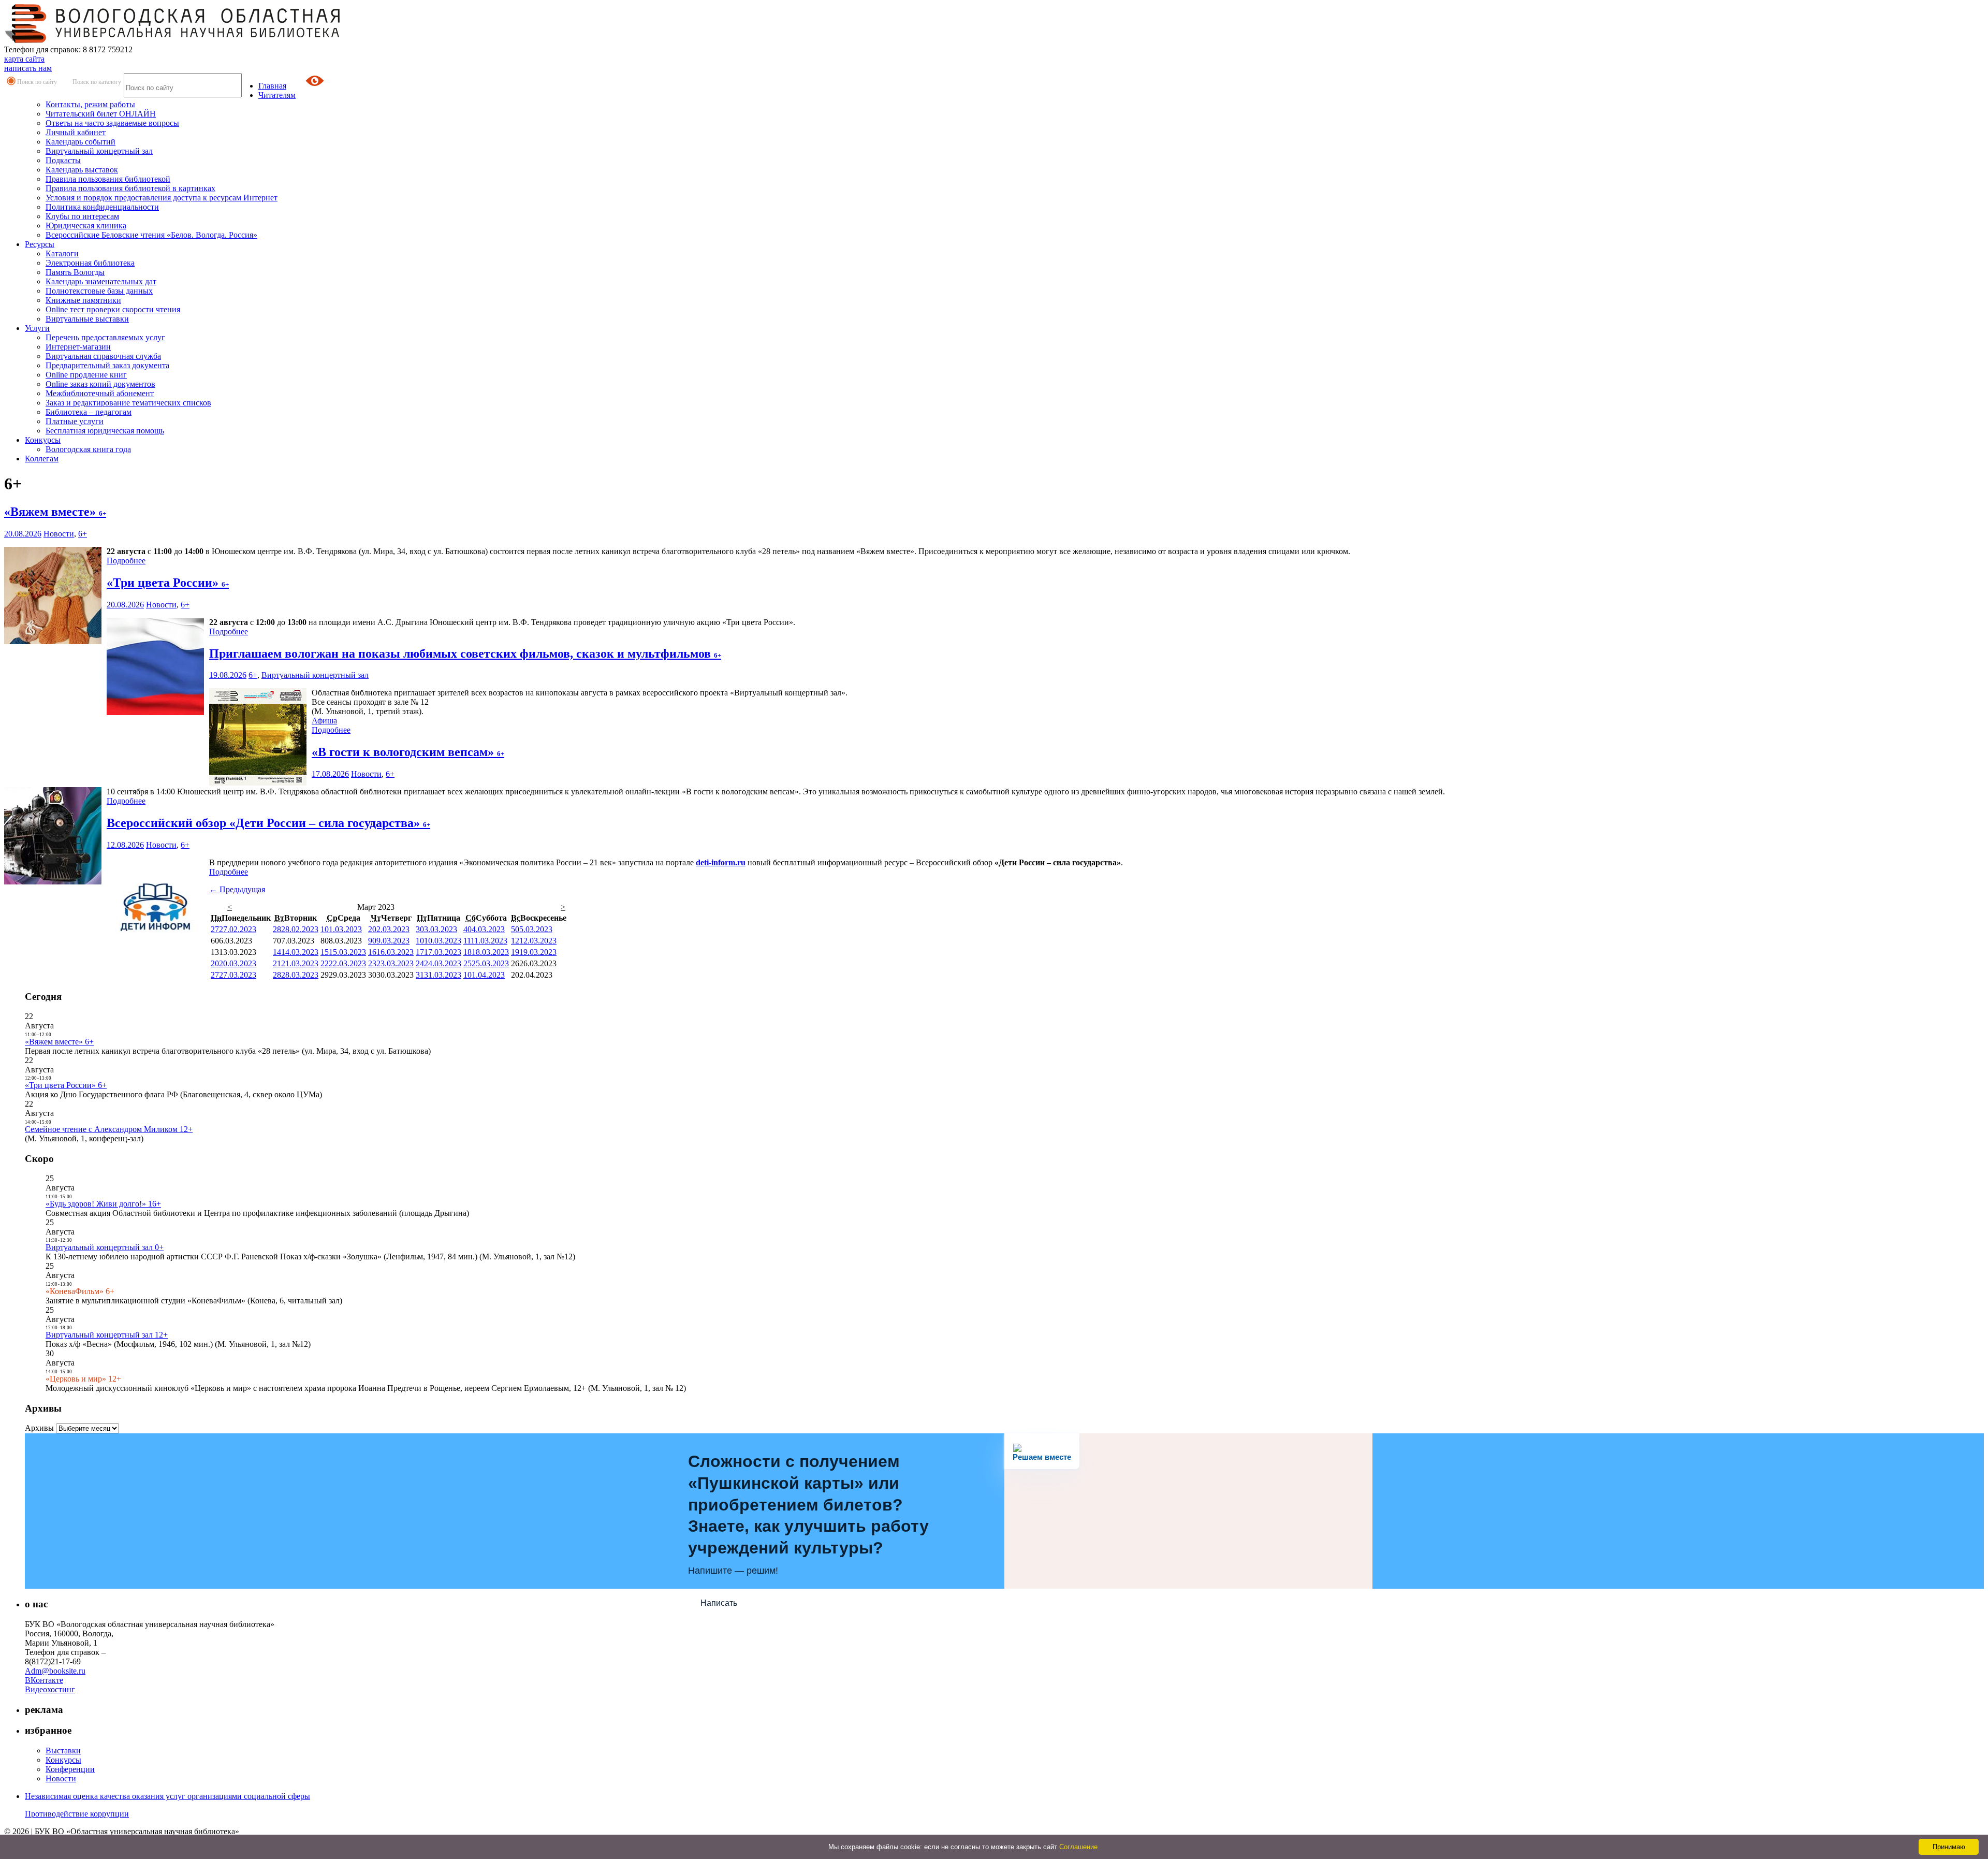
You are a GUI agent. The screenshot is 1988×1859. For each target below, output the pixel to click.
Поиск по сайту (37, 82)
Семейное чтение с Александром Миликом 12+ (109, 1129)
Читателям (277, 95)
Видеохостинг (50, 1689)
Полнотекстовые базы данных (99, 291)
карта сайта (24, 59)
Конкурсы (43, 440)
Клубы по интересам (82, 216)
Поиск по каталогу (97, 82)
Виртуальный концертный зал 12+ (107, 1335)
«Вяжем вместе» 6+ (59, 1042)
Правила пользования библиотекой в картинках (130, 188)
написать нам (28, 68)
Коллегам (42, 459)
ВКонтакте (44, 1680)
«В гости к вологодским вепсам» (408, 752)
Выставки (63, 1751)
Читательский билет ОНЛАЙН (101, 114)
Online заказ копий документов (100, 384)
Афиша (324, 721)
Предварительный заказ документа (107, 365)
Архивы (39, 1428)
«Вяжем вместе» (55, 512)
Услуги (37, 328)
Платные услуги (75, 421)
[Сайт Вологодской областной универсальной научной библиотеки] (173, 40)
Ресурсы (40, 244)
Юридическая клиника (86, 226)
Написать (719, 1603)
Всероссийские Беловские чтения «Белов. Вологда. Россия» (151, 235)
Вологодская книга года (88, 449)
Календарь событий (81, 142)
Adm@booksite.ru (55, 1671)
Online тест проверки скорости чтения (113, 309)
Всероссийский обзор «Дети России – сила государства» (268, 823)
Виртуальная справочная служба (103, 356)
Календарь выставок (82, 170)
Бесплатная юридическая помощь (105, 431)
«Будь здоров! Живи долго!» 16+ (103, 1204)
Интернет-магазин (78, 347)
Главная (272, 86)
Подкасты (63, 160)
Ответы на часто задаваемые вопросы (112, 123)
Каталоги (62, 253)
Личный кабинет (76, 132)
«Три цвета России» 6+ (66, 1085)
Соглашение (1078, 1847)
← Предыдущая (237, 889)
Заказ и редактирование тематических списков (128, 403)
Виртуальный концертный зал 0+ (105, 1247)
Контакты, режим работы (90, 104)
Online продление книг (86, 375)
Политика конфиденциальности (102, 207)
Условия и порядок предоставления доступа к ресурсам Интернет (162, 198)
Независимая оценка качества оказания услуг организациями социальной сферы (167, 1796)
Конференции (70, 1769)
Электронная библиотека (90, 263)
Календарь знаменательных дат (101, 281)
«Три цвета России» (168, 583)
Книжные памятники (83, 300)
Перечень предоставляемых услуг (105, 337)
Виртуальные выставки (87, 319)
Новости (59, 534)
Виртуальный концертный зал (99, 151)
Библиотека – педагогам (89, 412)
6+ (83, 534)
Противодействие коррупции (77, 1814)
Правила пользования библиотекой (108, 179)
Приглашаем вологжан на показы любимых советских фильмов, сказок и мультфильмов (465, 653)
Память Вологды (75, 272)
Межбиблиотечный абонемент (100, 393)
